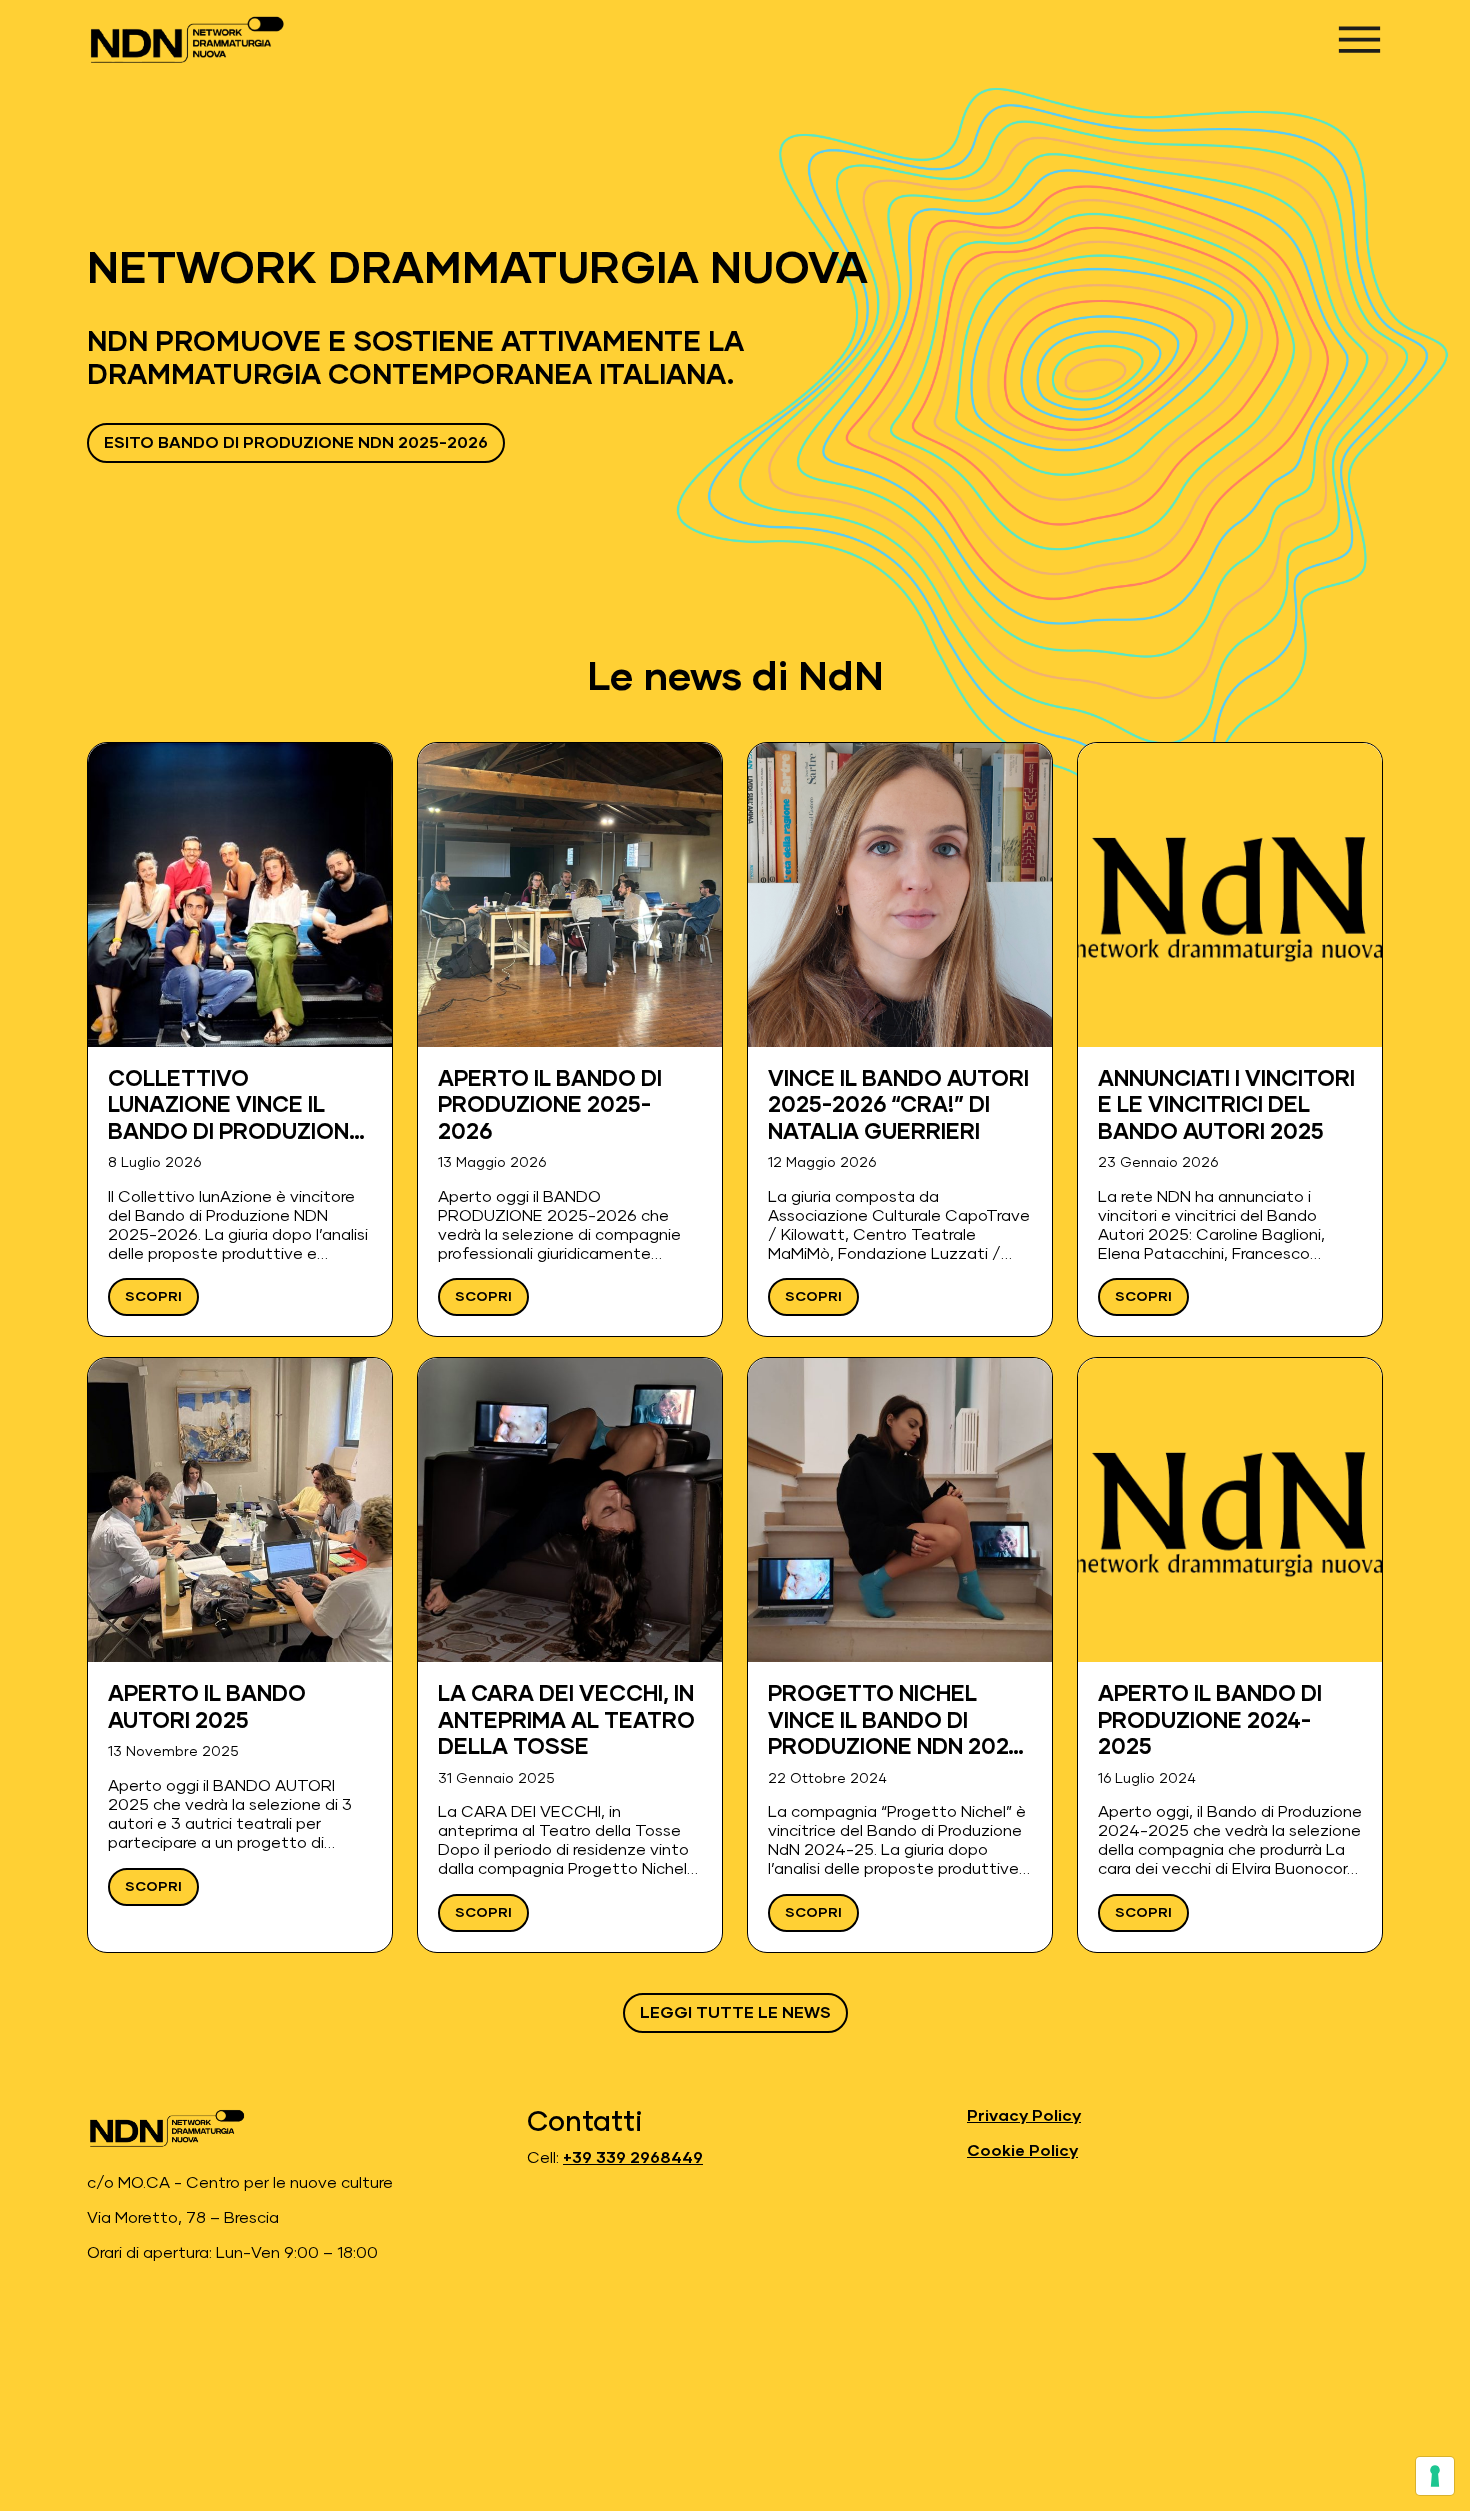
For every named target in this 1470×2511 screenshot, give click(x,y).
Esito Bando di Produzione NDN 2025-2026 (296, 443)
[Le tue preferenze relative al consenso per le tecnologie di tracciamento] (1435, 2476)
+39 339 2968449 (633, 2158)
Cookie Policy (1022, 2151)
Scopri (153, 1297)
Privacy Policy (1024, 2116)
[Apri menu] (1359, 39)
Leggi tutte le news (735, 2013)
